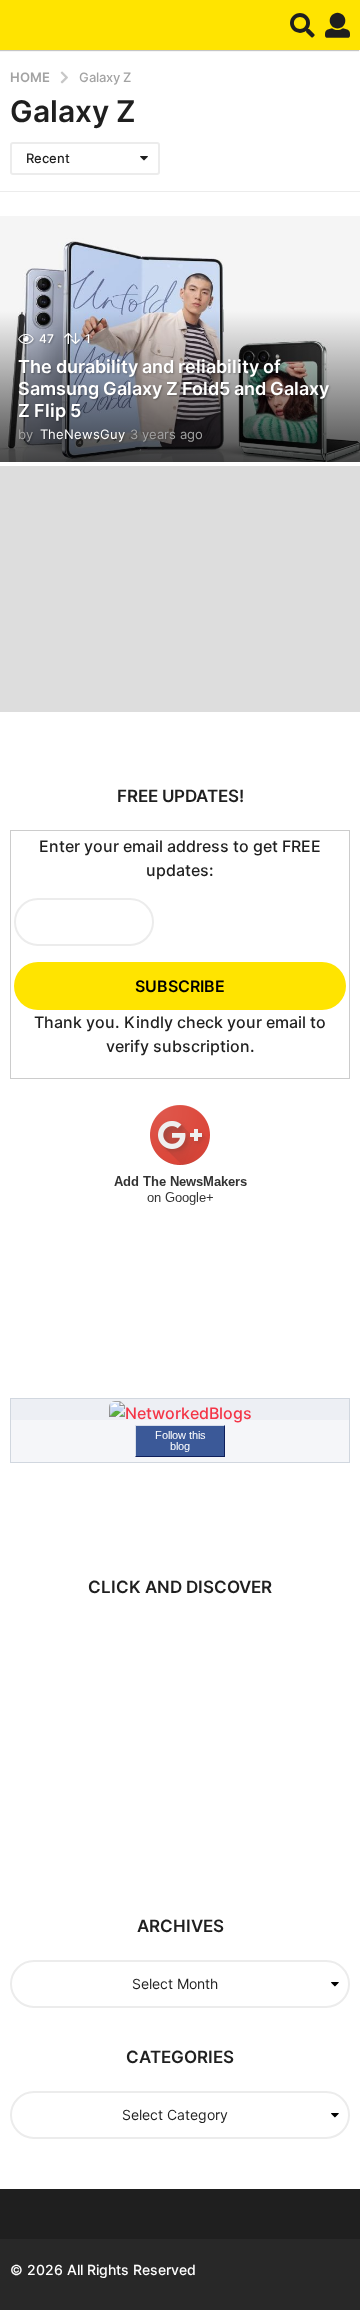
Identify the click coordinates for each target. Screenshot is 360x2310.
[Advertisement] (185, 1746)
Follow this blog (180, 1440)
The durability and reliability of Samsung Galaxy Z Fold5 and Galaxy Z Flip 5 (173, 388)
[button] (302, 25)
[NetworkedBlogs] (180, 1412)
